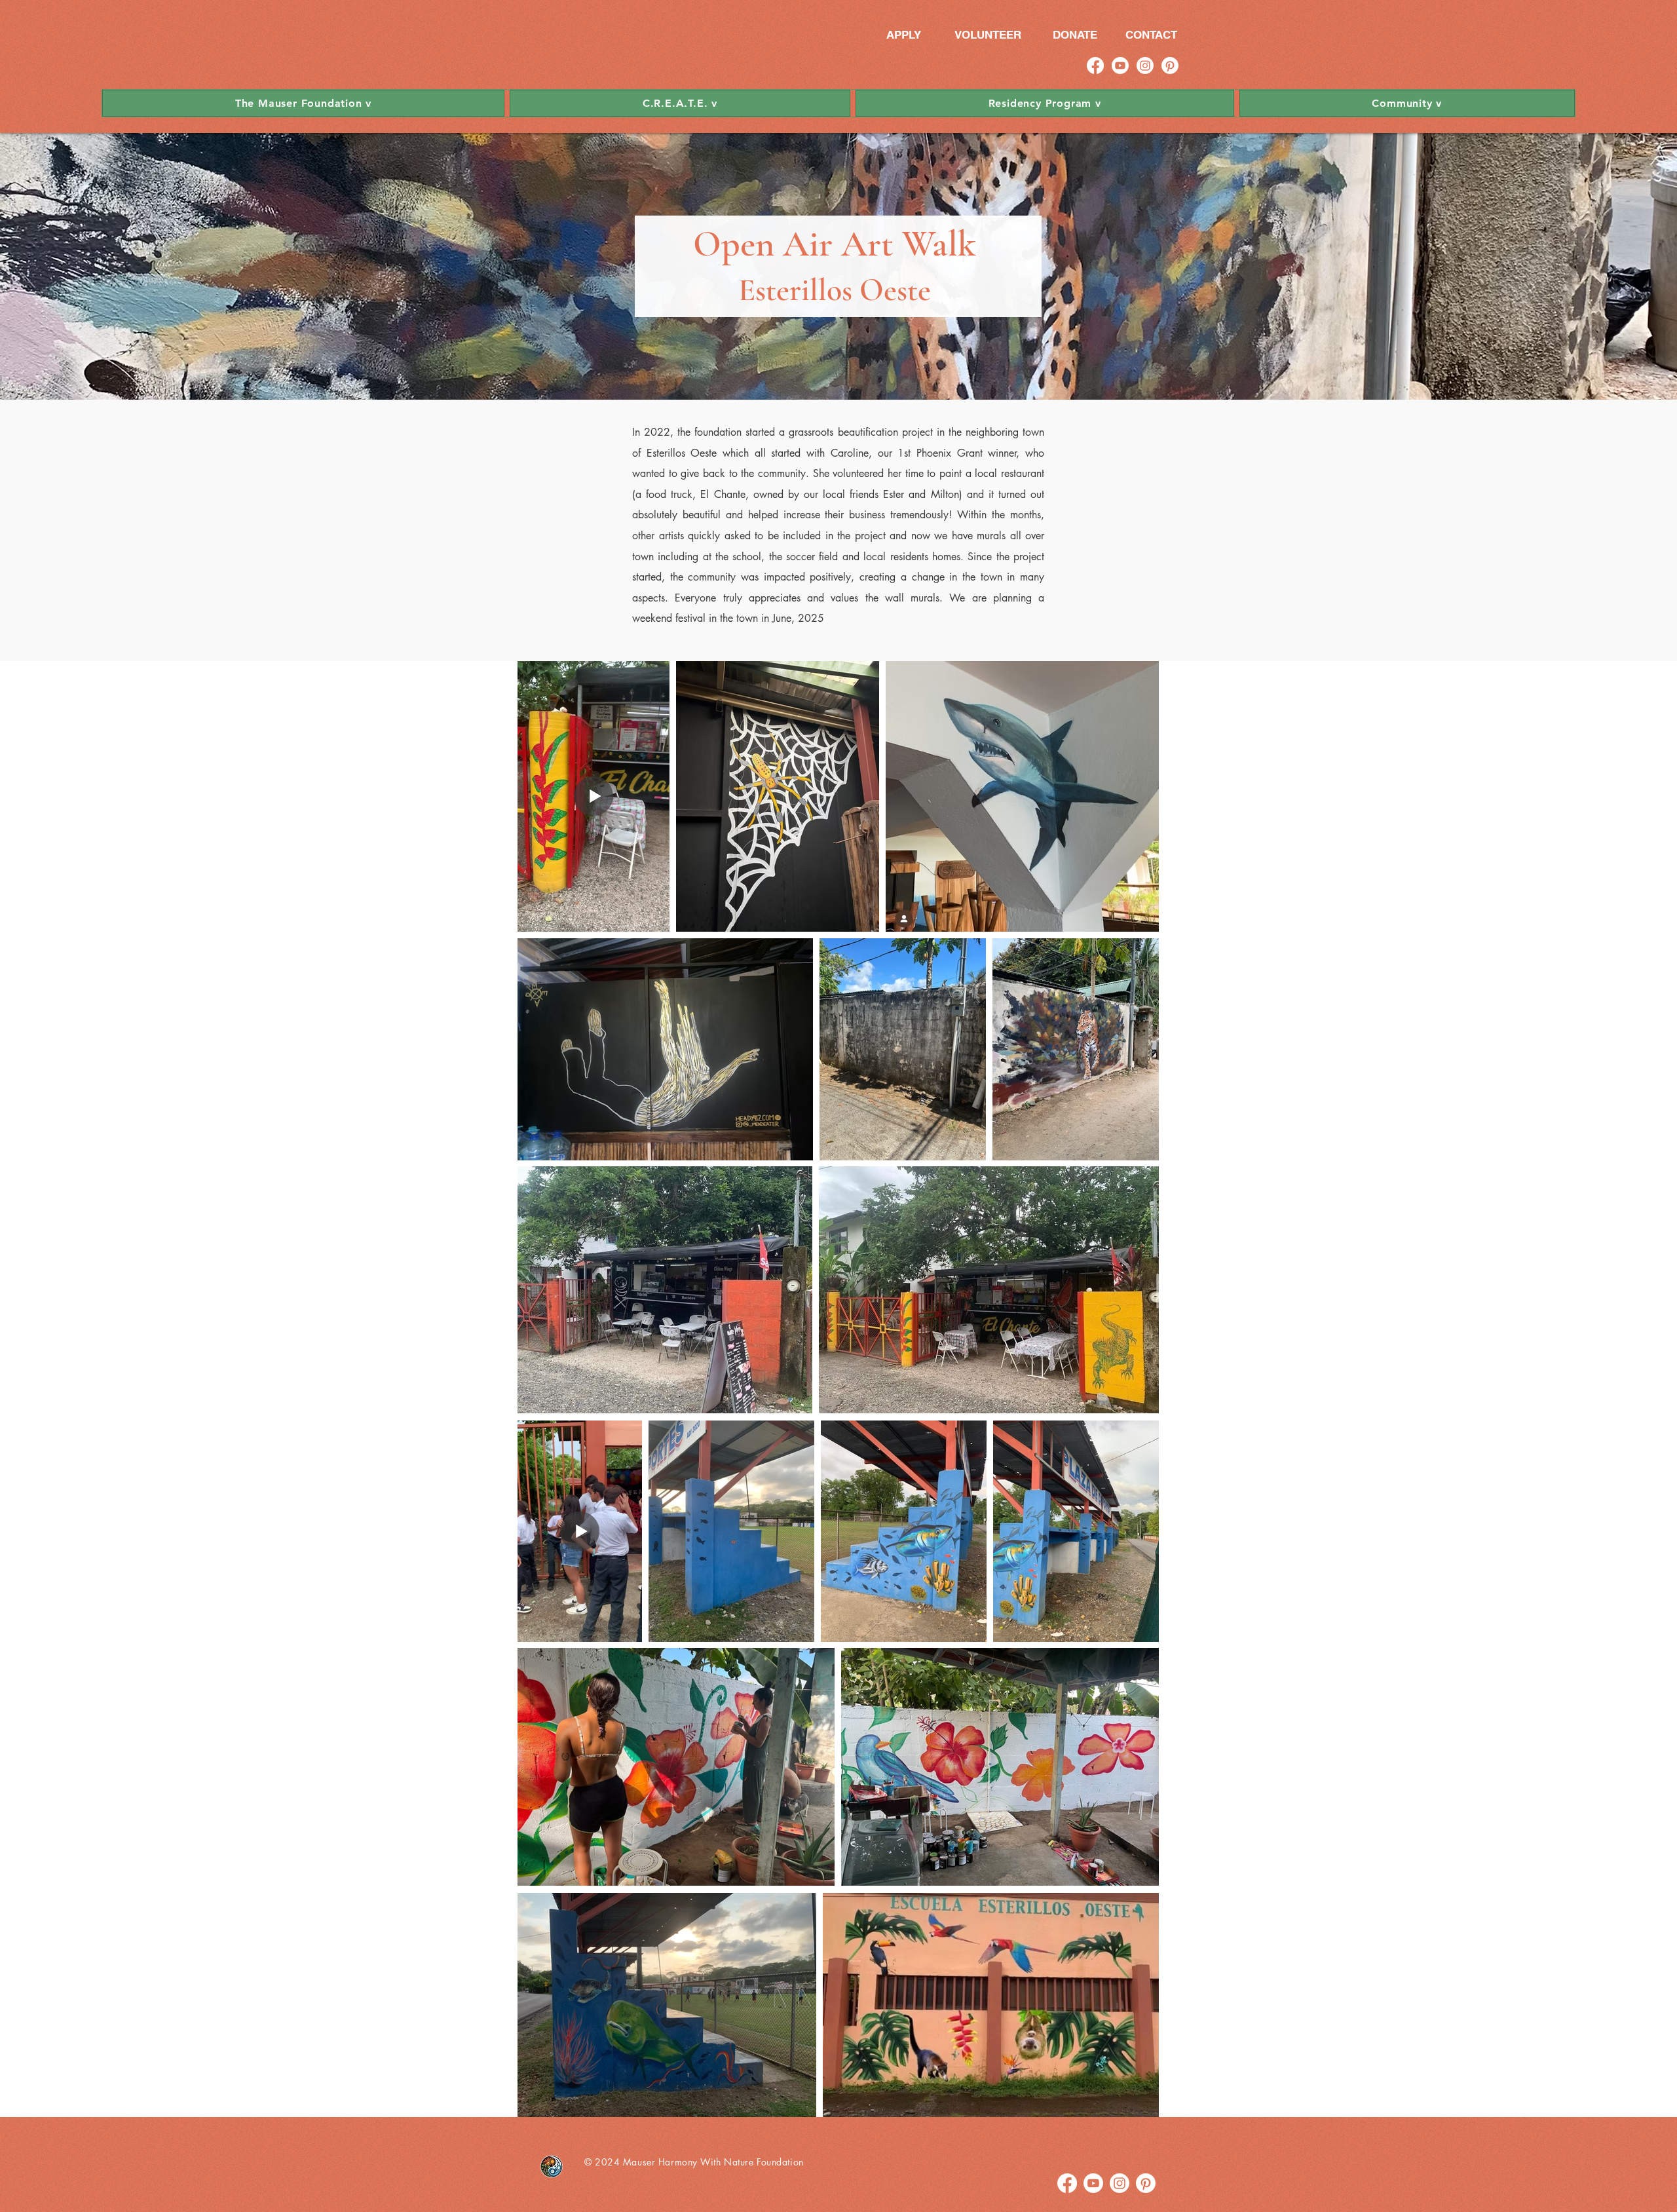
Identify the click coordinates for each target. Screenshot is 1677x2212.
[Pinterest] (1170, 66)
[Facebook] (1095, 66)
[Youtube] (1120, 66)
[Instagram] (1145, 66)
